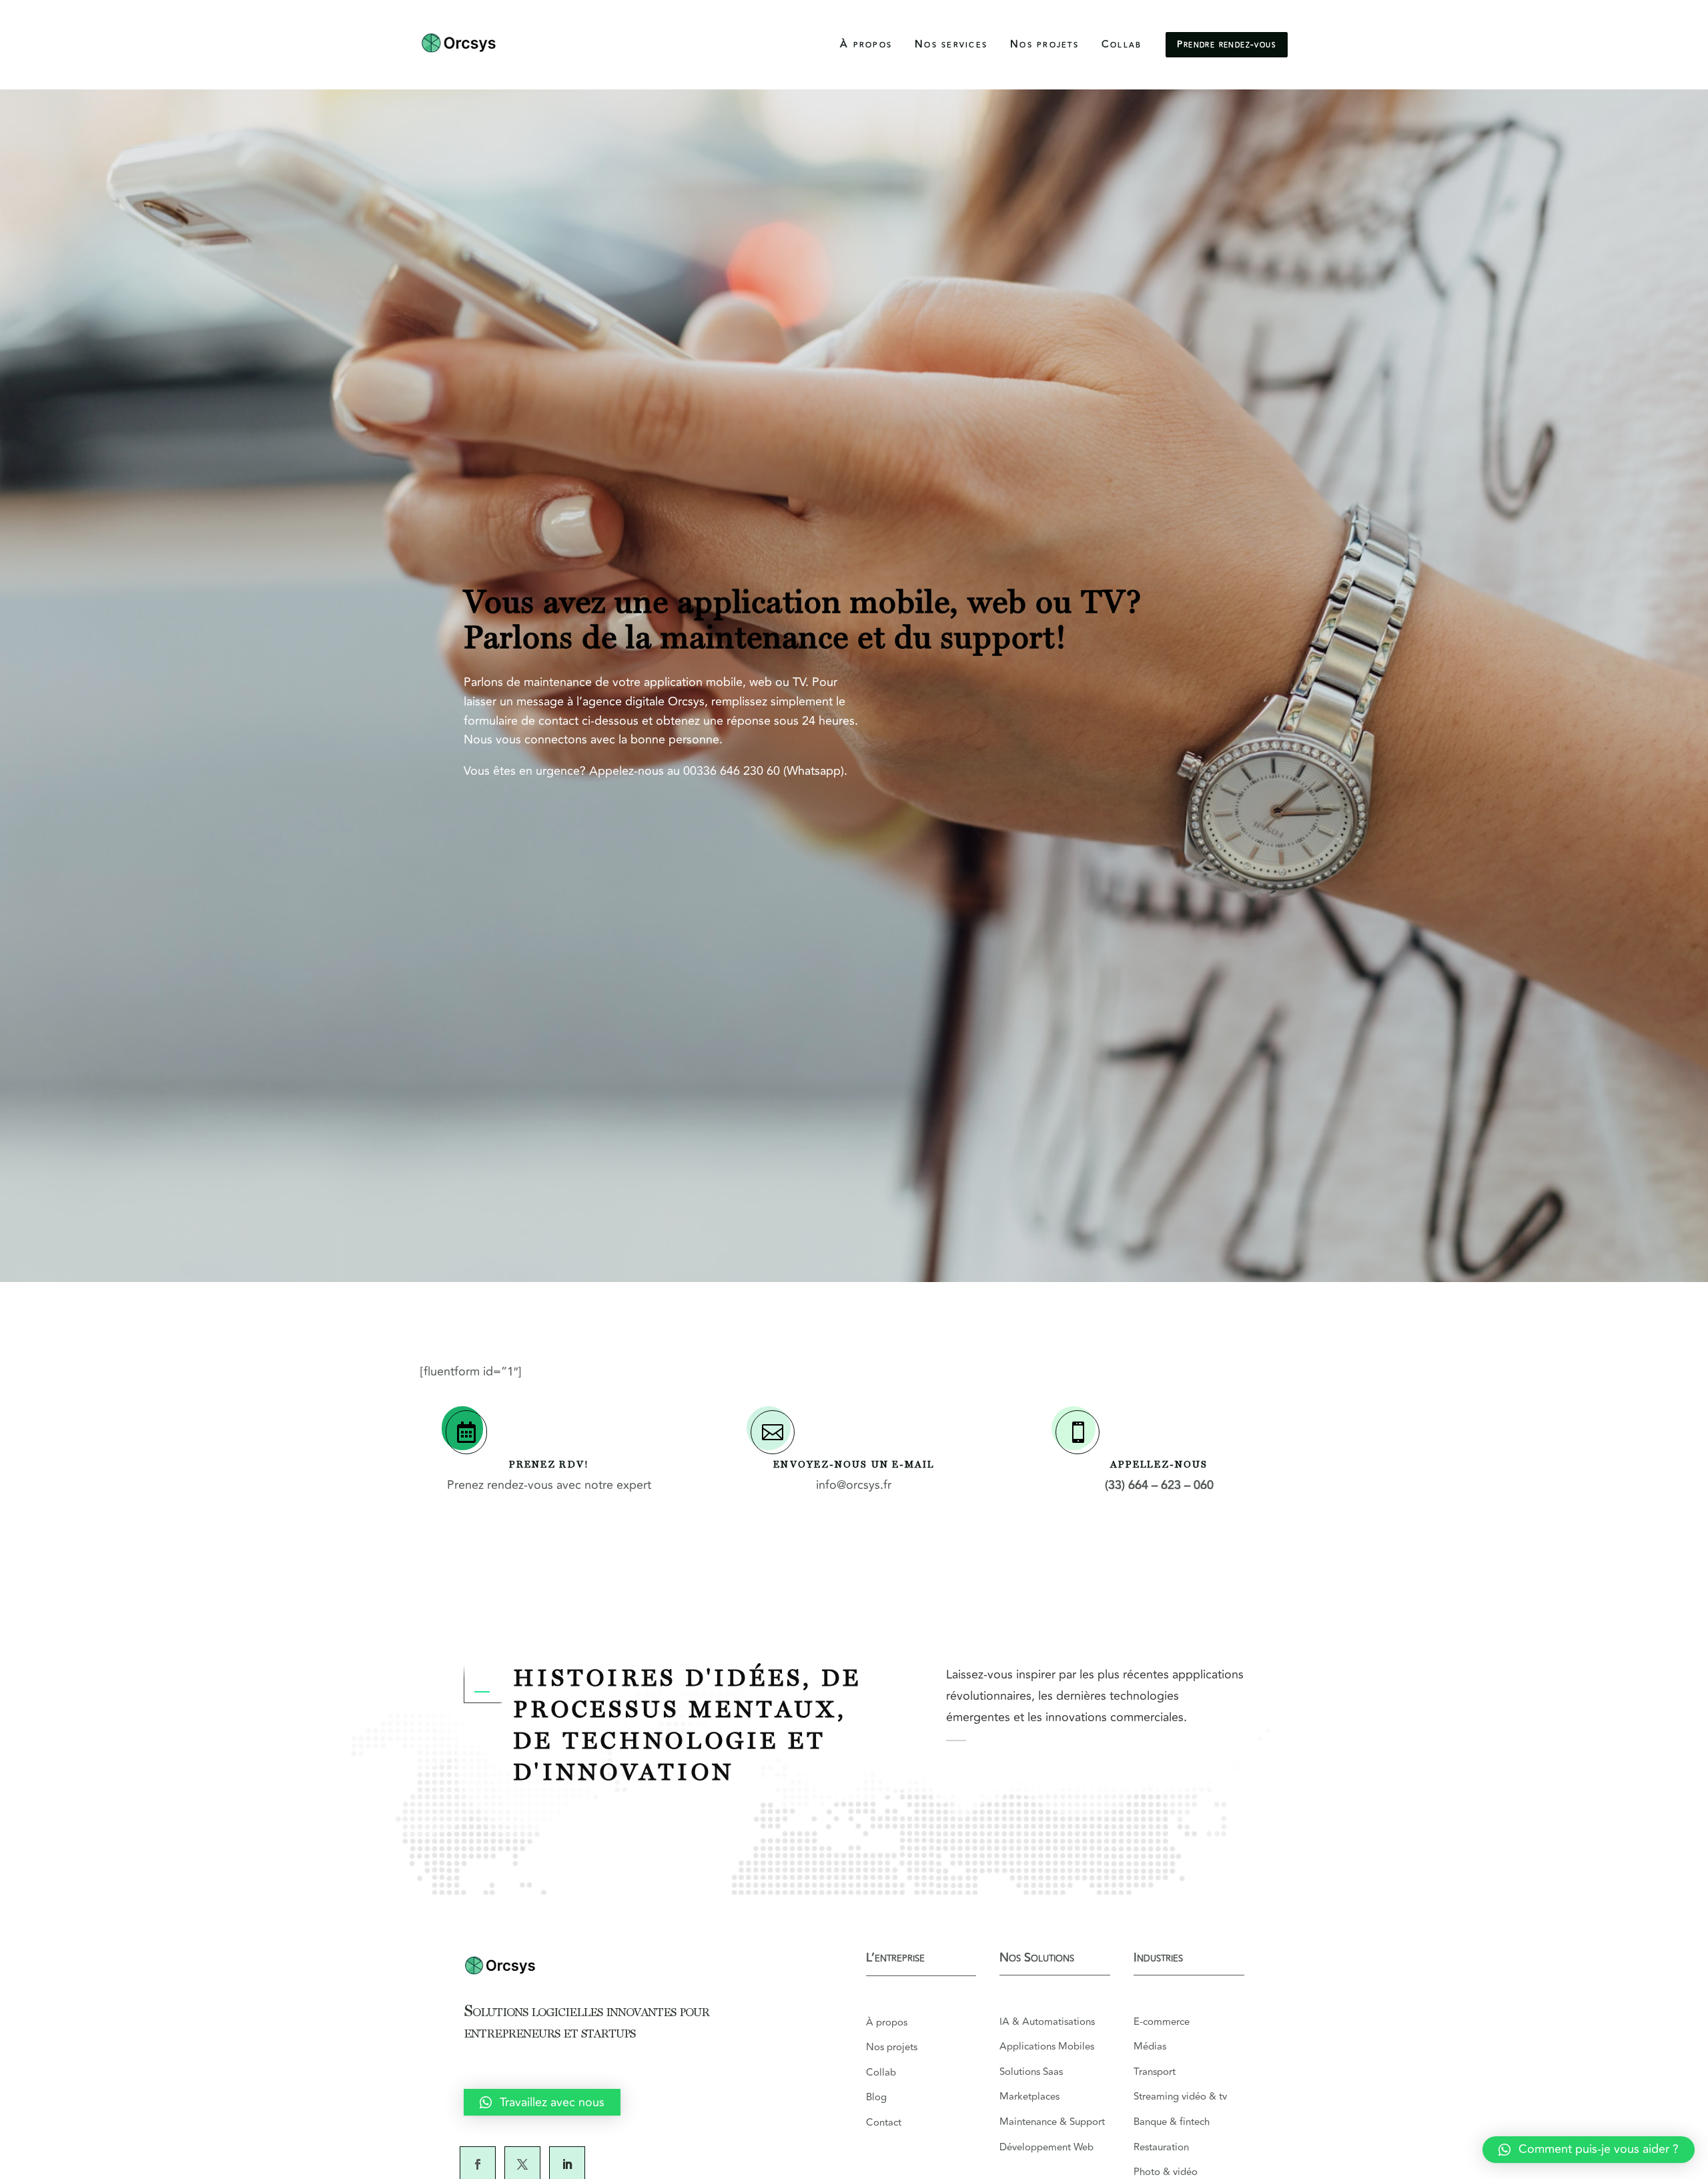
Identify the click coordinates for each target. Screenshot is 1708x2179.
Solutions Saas (1031, 2072)
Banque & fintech (1172, 2122)
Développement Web (1046, 2147)
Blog (876, 2097)
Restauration (1161, 2147)
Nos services (951, 44)
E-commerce (1162, 2022)
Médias (1151, 2047)
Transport (1156, 2072)
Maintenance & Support (1052, 2122)
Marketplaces (1029, 2097)
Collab (1122, 44)
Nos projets (1044, 44)
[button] (1589, 2150)
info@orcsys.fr (854, 1485)
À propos (866, 44)
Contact (884, 2123)
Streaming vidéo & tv (1180, 2097)
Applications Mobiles (1047, 2047)
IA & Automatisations (1047, 2022)
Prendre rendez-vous (1227, 44)
